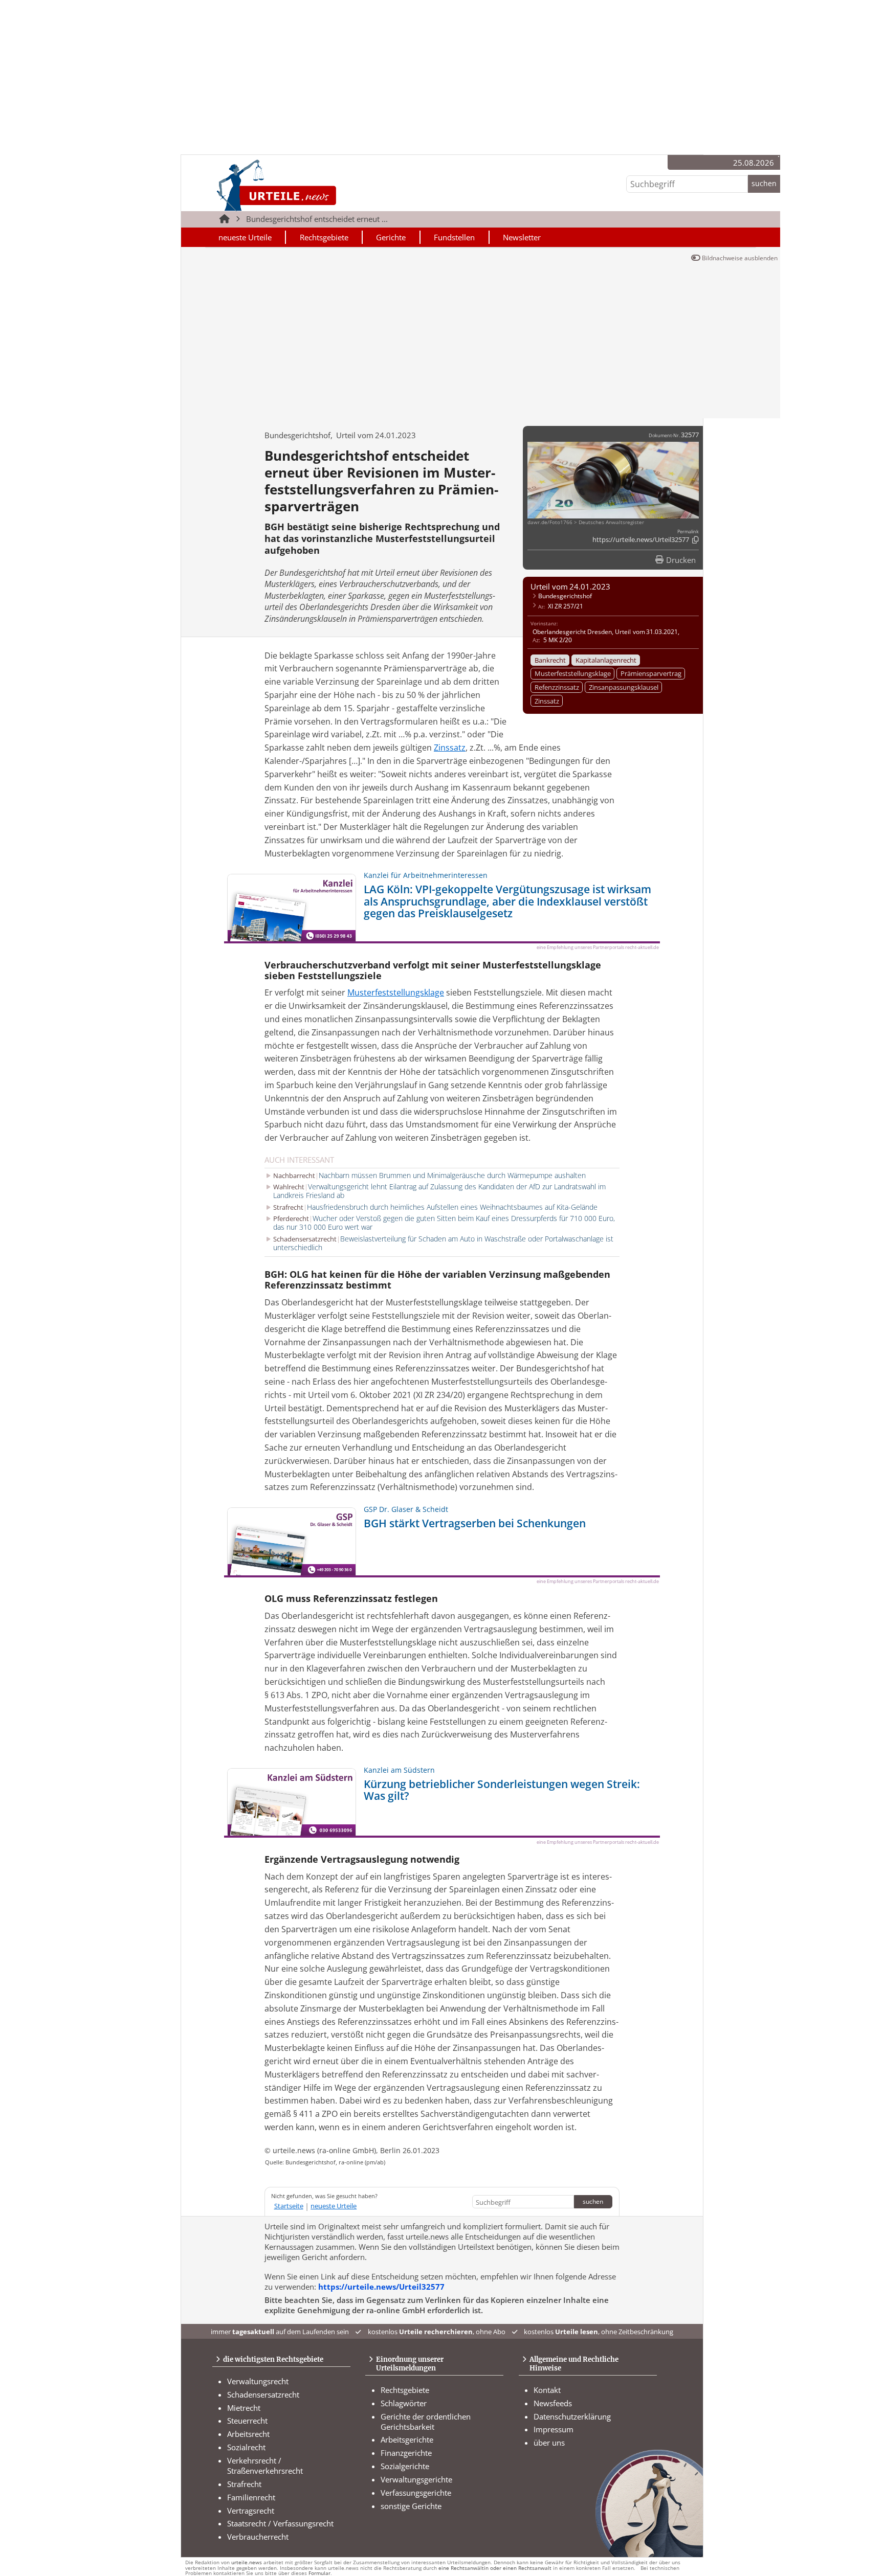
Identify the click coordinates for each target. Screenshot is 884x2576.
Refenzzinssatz (557, 687)
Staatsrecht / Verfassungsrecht (280, 2523)
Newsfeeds (553, 2403)
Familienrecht (251, 2497)
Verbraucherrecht (258, 2537)
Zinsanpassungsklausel (624, 687)
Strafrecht (244, 2484)
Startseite (289, 2206)
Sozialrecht (246, 2447)
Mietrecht (244, 2408)
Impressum (554, 2429)
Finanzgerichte (406, 2453)
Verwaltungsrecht (258, 2381)
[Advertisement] (481, 342)
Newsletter (522, 237)
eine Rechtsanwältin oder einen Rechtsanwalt (495, 2568)
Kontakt (547, 2390)
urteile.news (247, 2562)
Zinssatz (547, 701)
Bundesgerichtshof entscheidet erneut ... (317, 219)
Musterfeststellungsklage (573, 673)
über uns (549, 2443)
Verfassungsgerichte (416, 2493)
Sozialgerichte (405, 2466)
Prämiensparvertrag (651, 673)
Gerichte (391, 237)
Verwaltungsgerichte (416, 2479)
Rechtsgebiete (324, 237)
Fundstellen (454, 237)
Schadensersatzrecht (263, 2394)
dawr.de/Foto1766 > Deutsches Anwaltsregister (586, 522)
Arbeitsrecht (248, 2434)
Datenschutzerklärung (572, 2416)
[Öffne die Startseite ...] (311, 185)
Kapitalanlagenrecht (606, 660)
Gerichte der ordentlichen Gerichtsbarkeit (426, 2422)
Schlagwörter (404, 2403)
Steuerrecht (247, 2421)
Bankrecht (550, 660)
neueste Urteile (245, 237)
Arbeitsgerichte (407, 2439)
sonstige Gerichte (411, 2506)
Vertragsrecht (251, 2511)
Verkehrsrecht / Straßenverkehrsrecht (265, 2466)
